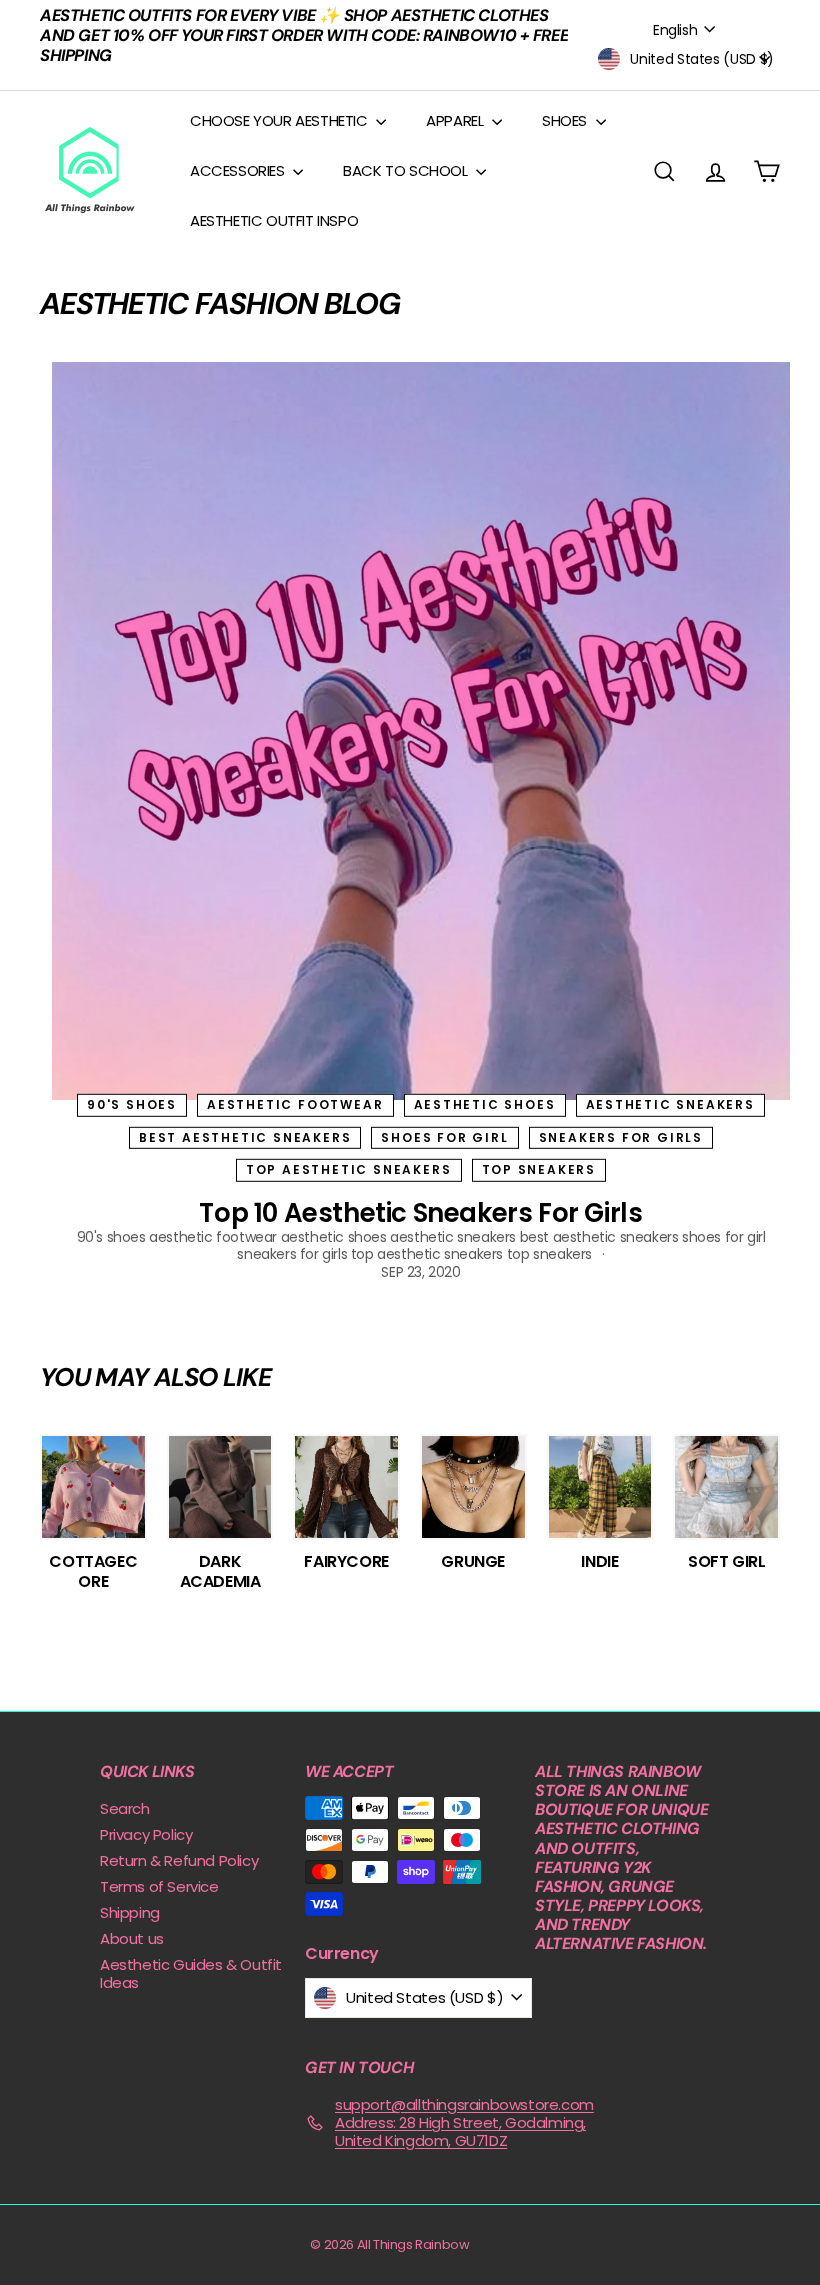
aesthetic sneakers (670, 1104)
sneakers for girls (621, 1137)
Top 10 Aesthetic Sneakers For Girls (420, 1213)
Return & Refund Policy (179, 1860)
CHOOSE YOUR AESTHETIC (280, 120)
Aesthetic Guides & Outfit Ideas (191, 1973)
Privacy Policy (146, 1834)
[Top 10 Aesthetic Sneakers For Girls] (421, 731)
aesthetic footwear (295, 1104)
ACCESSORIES (239, 170)
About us (132, 1938)
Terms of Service (159, 1886)
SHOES (566, 120)
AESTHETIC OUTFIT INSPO (274, 220)
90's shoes (132, 1104)
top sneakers (539, 1169)
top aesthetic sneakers (349, 1169)
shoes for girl (444, 1137)
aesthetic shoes (485, 1104)
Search (125, 1808)
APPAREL (456, 120)
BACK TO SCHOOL (407, 170)
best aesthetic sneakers (245, 1137)
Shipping (130, 1912)
